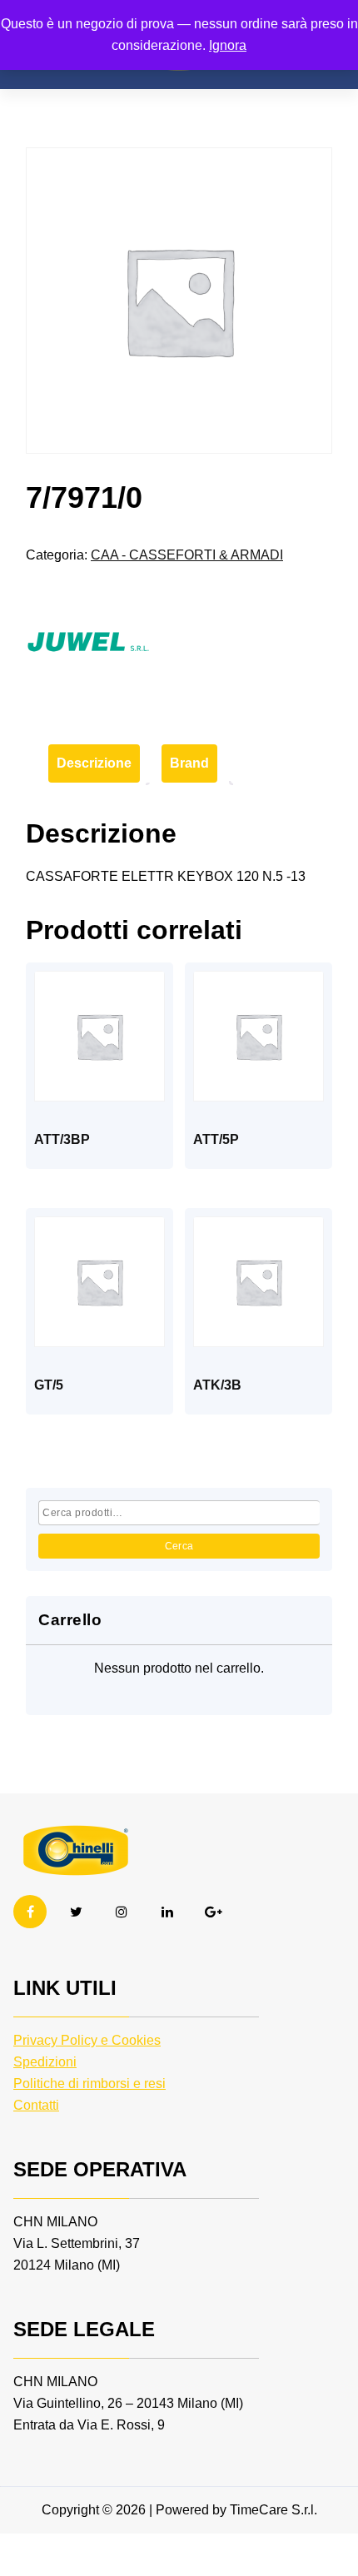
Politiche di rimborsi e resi (89, 2084)
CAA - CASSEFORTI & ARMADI (187, 555)
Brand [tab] (189, 763)
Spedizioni (45, 2062)
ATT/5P (216, 1139)
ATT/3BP (62, 1139)
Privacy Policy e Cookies (87, 2040)
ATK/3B (217, 1385)
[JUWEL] (88, 642)
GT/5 (49, 1385)
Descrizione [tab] (94, 763)
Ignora (228, 45)
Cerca (179, 1546)
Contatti (36, 2105)
